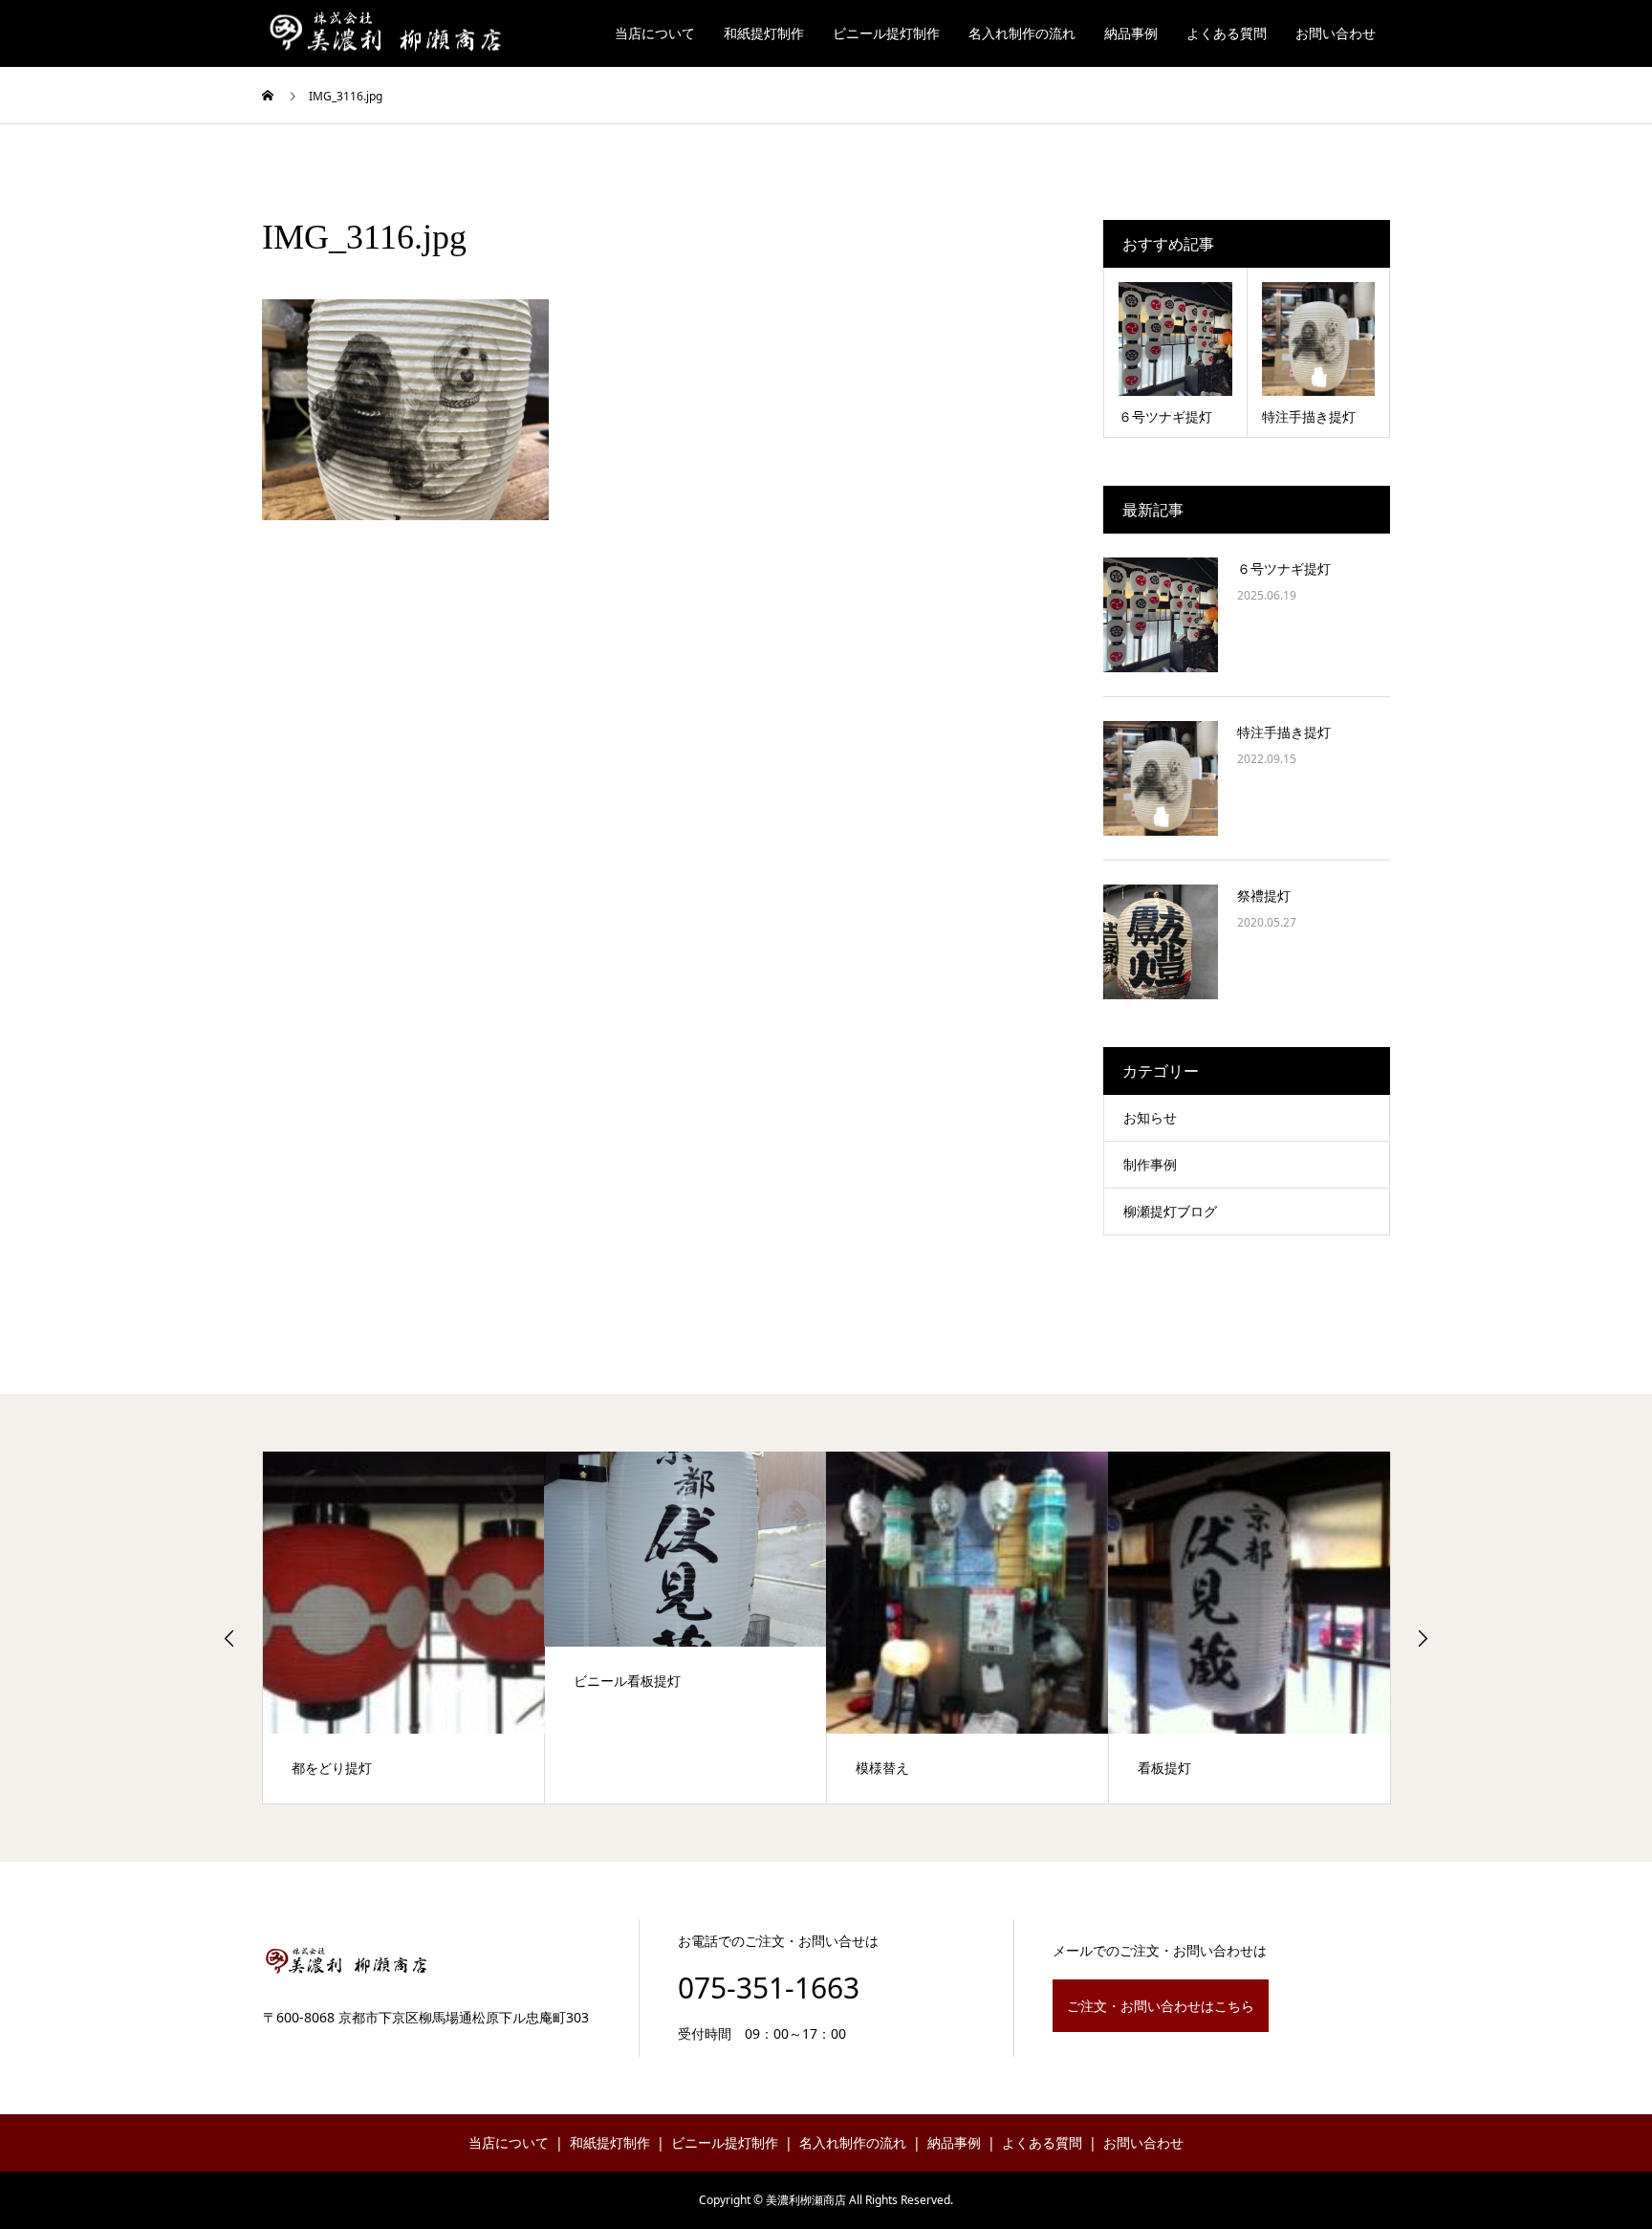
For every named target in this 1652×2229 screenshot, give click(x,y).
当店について (655, 33)
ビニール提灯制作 (886, 33)
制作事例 (1150, 1164)
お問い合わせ (1336, 33)
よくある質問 (1227, 33)
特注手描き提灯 (1284, 732)
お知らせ (1150, 1117)
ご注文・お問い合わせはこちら (1161, 2006)
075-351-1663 (769, 1988)
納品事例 (1131, 33)
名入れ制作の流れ (1022, 33)
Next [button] (1423, 1638)
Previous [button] (229, 1638)
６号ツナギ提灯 (1284, 568)
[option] (342, 1628)
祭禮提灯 (1264, 896)
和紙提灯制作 (764, 33)
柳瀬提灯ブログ (1170, 1211)
